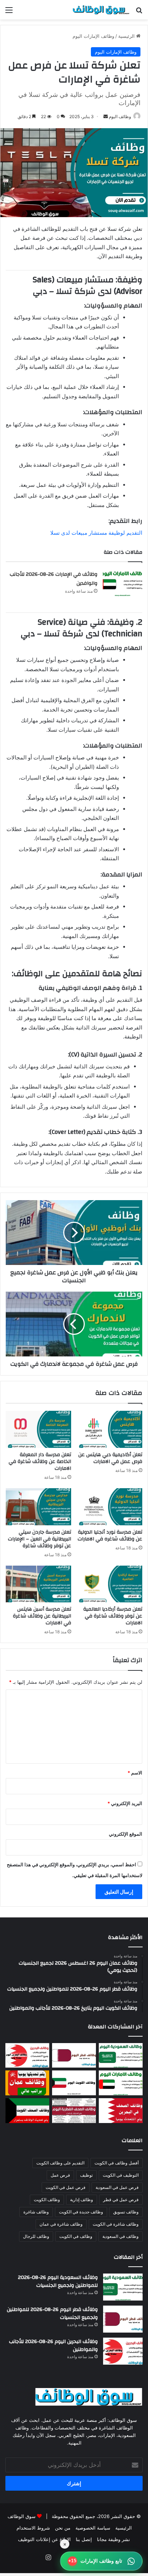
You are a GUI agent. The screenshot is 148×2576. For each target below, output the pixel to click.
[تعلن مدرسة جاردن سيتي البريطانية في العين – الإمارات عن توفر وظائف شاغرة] (38, 1507)
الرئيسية (127, 36)
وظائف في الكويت (76, 2236)
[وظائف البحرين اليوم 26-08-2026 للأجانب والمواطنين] (27, 2056)
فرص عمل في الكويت (66, 2187)
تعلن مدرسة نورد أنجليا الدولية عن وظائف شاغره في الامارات (110, 1536)
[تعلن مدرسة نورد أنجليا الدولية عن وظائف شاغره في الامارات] (110, 1507)
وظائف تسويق (126, 2212)
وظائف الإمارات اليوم (93, 36)
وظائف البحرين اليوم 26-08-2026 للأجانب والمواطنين (53, 2346)
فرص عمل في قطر (121, 2200)
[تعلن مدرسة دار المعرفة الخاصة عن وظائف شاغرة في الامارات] (38, 1429)
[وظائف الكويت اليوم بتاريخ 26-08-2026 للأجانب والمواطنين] (74, 2083)
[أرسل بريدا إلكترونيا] (106, 116)
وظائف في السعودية (121, 2236)
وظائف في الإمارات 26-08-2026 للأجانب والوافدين (54, 579)
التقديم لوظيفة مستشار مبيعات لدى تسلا (96, 533)
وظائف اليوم (120, 116)
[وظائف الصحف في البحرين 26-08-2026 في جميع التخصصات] (121, 2111)
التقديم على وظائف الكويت (60, 2163)
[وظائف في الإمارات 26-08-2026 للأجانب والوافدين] (122, 583)
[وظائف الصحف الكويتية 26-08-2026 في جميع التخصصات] (27, 2111)
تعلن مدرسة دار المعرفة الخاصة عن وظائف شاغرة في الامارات (40, 1462)
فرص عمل (60, 2175)
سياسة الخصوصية (93, 2528)
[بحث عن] (139, 12)
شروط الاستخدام (33, 2528)
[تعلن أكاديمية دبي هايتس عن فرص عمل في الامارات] (110, 1429)
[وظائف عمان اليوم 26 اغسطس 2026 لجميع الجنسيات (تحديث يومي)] (27, 2083)
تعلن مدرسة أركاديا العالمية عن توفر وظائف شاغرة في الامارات (113, 1616)
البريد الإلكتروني (125, 1803)
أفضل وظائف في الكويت (117, 2163)
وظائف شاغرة (36, 2212)
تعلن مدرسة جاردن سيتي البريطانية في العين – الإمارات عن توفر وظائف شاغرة (40, 1539)
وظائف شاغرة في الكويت (116, 2224)
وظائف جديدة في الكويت (81, 2212)
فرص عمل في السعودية (117, 2187)
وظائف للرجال (36, 2236)
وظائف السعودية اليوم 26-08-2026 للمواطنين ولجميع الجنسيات (58, 2281)
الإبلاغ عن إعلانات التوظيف (44, 2539)
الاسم (135, 1773)
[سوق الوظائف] (101, 10)
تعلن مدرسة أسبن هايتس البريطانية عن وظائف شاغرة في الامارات (42, 1616)
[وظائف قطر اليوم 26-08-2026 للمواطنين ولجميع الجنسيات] (74, 2056)
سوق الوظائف (22, 2516)
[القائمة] (9, 12)
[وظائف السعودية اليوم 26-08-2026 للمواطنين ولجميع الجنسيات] (121, 2056)
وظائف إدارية (82, 2200)
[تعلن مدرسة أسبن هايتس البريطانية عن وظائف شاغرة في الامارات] (38, 1584)
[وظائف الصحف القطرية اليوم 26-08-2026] (74, 2111)
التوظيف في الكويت (121, 2175)
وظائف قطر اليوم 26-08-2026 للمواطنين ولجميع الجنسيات (52, 2314)
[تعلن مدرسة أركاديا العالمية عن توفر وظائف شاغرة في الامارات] (110, 1584)
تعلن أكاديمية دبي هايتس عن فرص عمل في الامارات (110, 1458)
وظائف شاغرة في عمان (61, 2224)
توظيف (86, 2175)
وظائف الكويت (47, 2200)
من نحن (63, 2528)
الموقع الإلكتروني (126, 1834)
